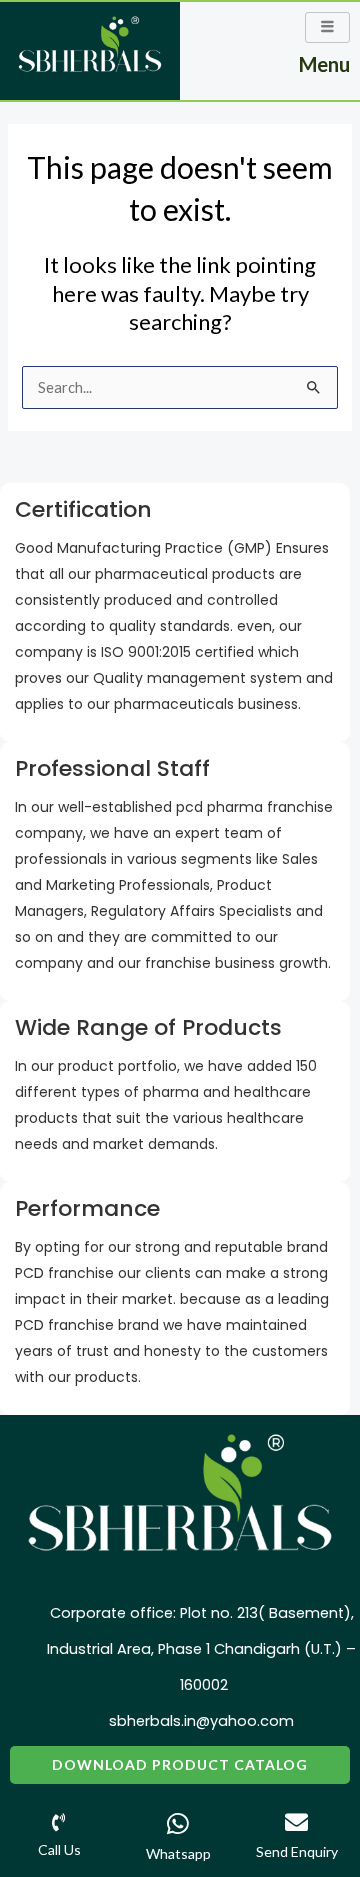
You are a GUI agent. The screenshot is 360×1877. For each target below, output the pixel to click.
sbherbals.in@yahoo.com (201, 1721)
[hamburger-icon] (327, 27)
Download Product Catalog (180, 1764)
